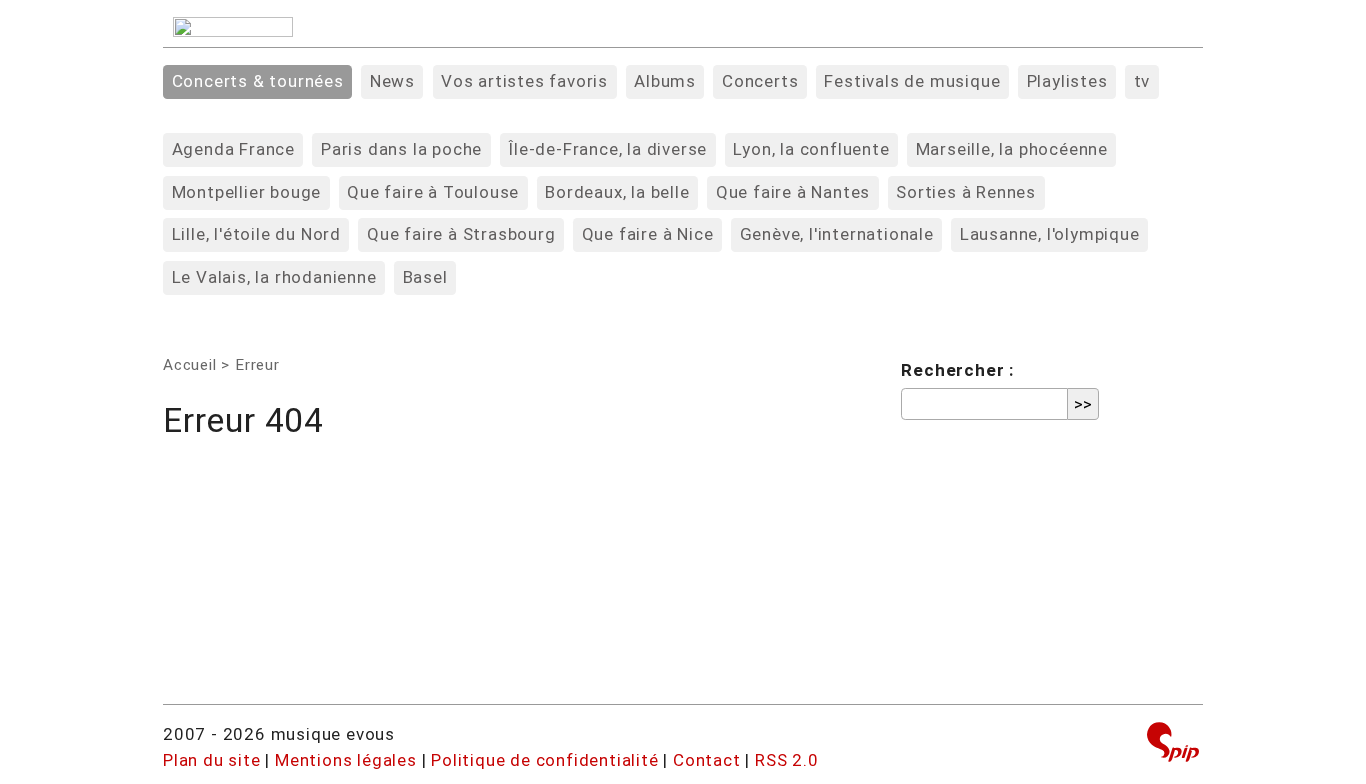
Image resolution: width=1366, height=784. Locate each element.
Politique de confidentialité (544, 760)
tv (1142, 81)
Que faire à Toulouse (433, 192)
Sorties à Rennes (966, 192)
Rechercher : (957, 370)
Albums (665, 81)
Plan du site (212, 760)
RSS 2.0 (787, 760)
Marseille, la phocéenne (1012, 149)
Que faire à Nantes (793, 192)
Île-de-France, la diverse (607, 149)
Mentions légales (346, 760)
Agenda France (233, 149)
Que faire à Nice (648, 234)
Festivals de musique (912, 81)
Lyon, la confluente (811, 149)
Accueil (190, 365)
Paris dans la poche (401, 149)
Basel (425, 277)
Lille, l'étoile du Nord (256, 234)
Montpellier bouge (247, 192)
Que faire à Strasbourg (461, 234)
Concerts (760, 81)
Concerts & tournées (258, 81)
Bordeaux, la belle (617, 192)
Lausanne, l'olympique (1050, 234)
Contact (707, 760)
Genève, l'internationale (837, 234)
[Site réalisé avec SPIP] (1173, 744)
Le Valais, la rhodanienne (274, 277)
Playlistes (1067, 81)
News (392, 81)
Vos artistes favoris (524, 81)
